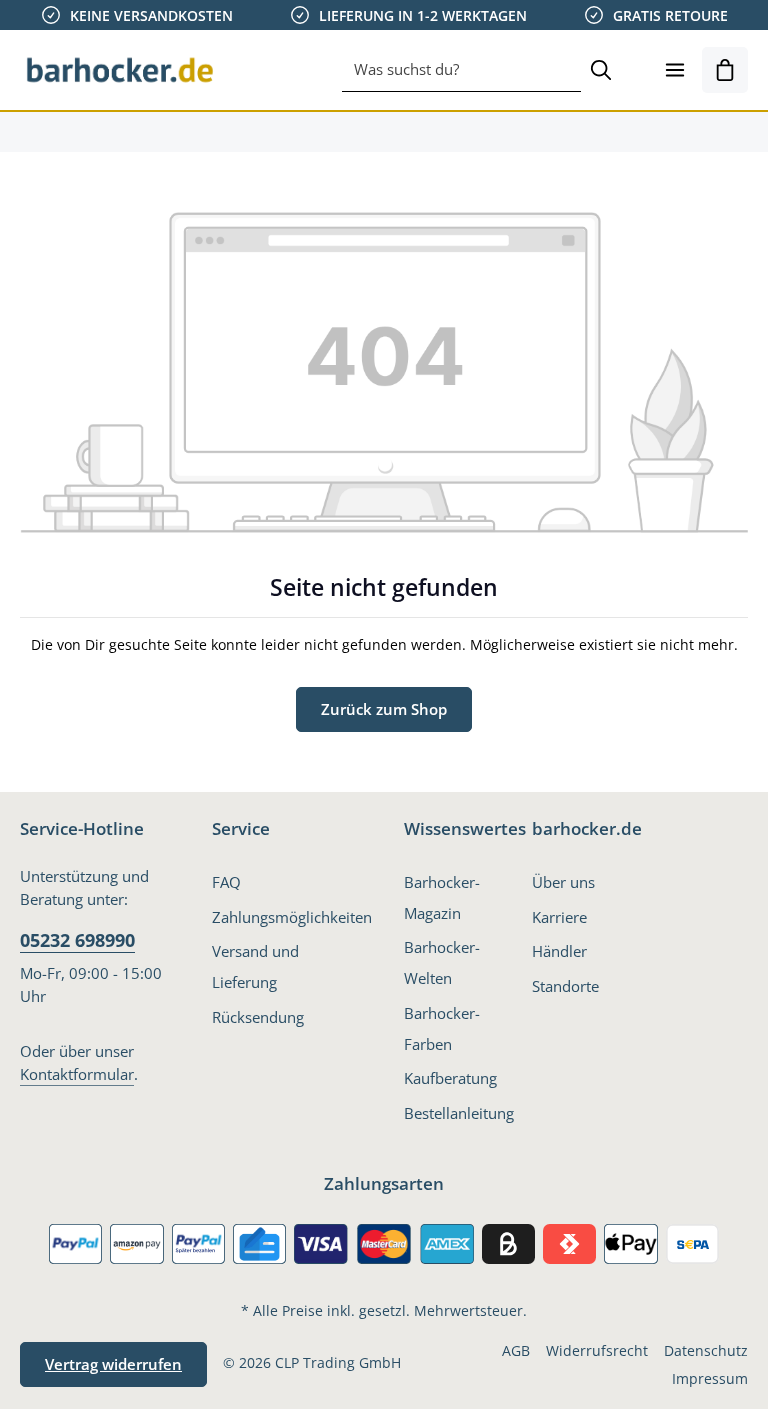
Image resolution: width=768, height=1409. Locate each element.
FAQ (226, 882)
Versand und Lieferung (255, 966)
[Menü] (675, 70)
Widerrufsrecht (597, 1350)
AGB (516, 1350)
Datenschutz (706, 1350)
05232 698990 (77, 940)
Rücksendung (258, 1017)
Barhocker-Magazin (442, 897)
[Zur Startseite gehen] (120, 70)
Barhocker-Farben (442, 1028)
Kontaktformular (77, 1074)
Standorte (565, 986)
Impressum (710, 1378)
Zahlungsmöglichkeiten (292, 917)
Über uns (563, 882)
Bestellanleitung (459, 1113)
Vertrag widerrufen (113, 1364)
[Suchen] (601, 70)
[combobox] (461, 70)
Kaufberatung (450, 1078)
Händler (559, 951)
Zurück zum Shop (384, 709)
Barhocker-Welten (442, 962)
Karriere (559, 917)
